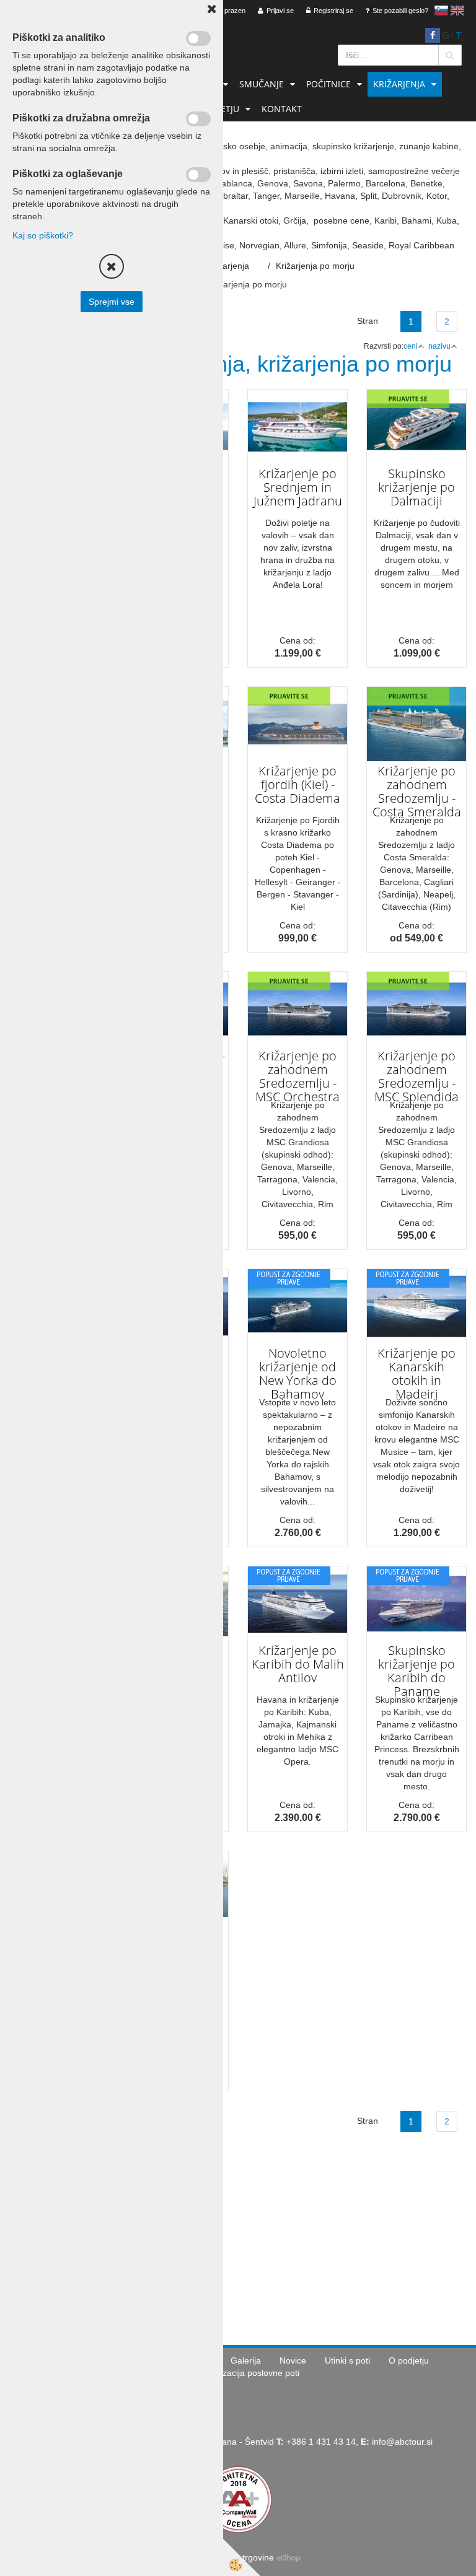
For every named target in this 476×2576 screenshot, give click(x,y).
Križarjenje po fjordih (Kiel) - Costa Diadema (297, 784)
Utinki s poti (347, 2360)
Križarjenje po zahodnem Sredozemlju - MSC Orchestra (297, 1076)
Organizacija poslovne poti (248, 2373)
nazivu (439, 346)
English (457, 11)
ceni (411, 346)
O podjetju (409, 2360)
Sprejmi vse (112, 302)
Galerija (246, 2360)
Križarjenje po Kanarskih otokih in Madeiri (416, 1373)
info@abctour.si (402, 2442)
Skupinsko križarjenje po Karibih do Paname (416, 1671)
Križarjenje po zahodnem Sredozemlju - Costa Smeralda (417, 791)
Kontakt (282, 109)
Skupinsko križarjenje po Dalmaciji (416, 487)
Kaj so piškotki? (43, 235)
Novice (293, 2360)
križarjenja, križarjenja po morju (226, 284)
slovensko (441, 11)
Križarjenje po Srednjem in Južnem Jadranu (298, 487)
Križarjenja (399, 84)
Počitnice (328, 84)
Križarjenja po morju (315, 266)
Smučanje (262, 84)
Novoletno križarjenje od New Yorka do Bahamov (298, 1373)
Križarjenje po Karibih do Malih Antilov (298, 1664)
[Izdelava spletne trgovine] (289, 2557)
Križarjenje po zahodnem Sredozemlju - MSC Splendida (416, 1076)
